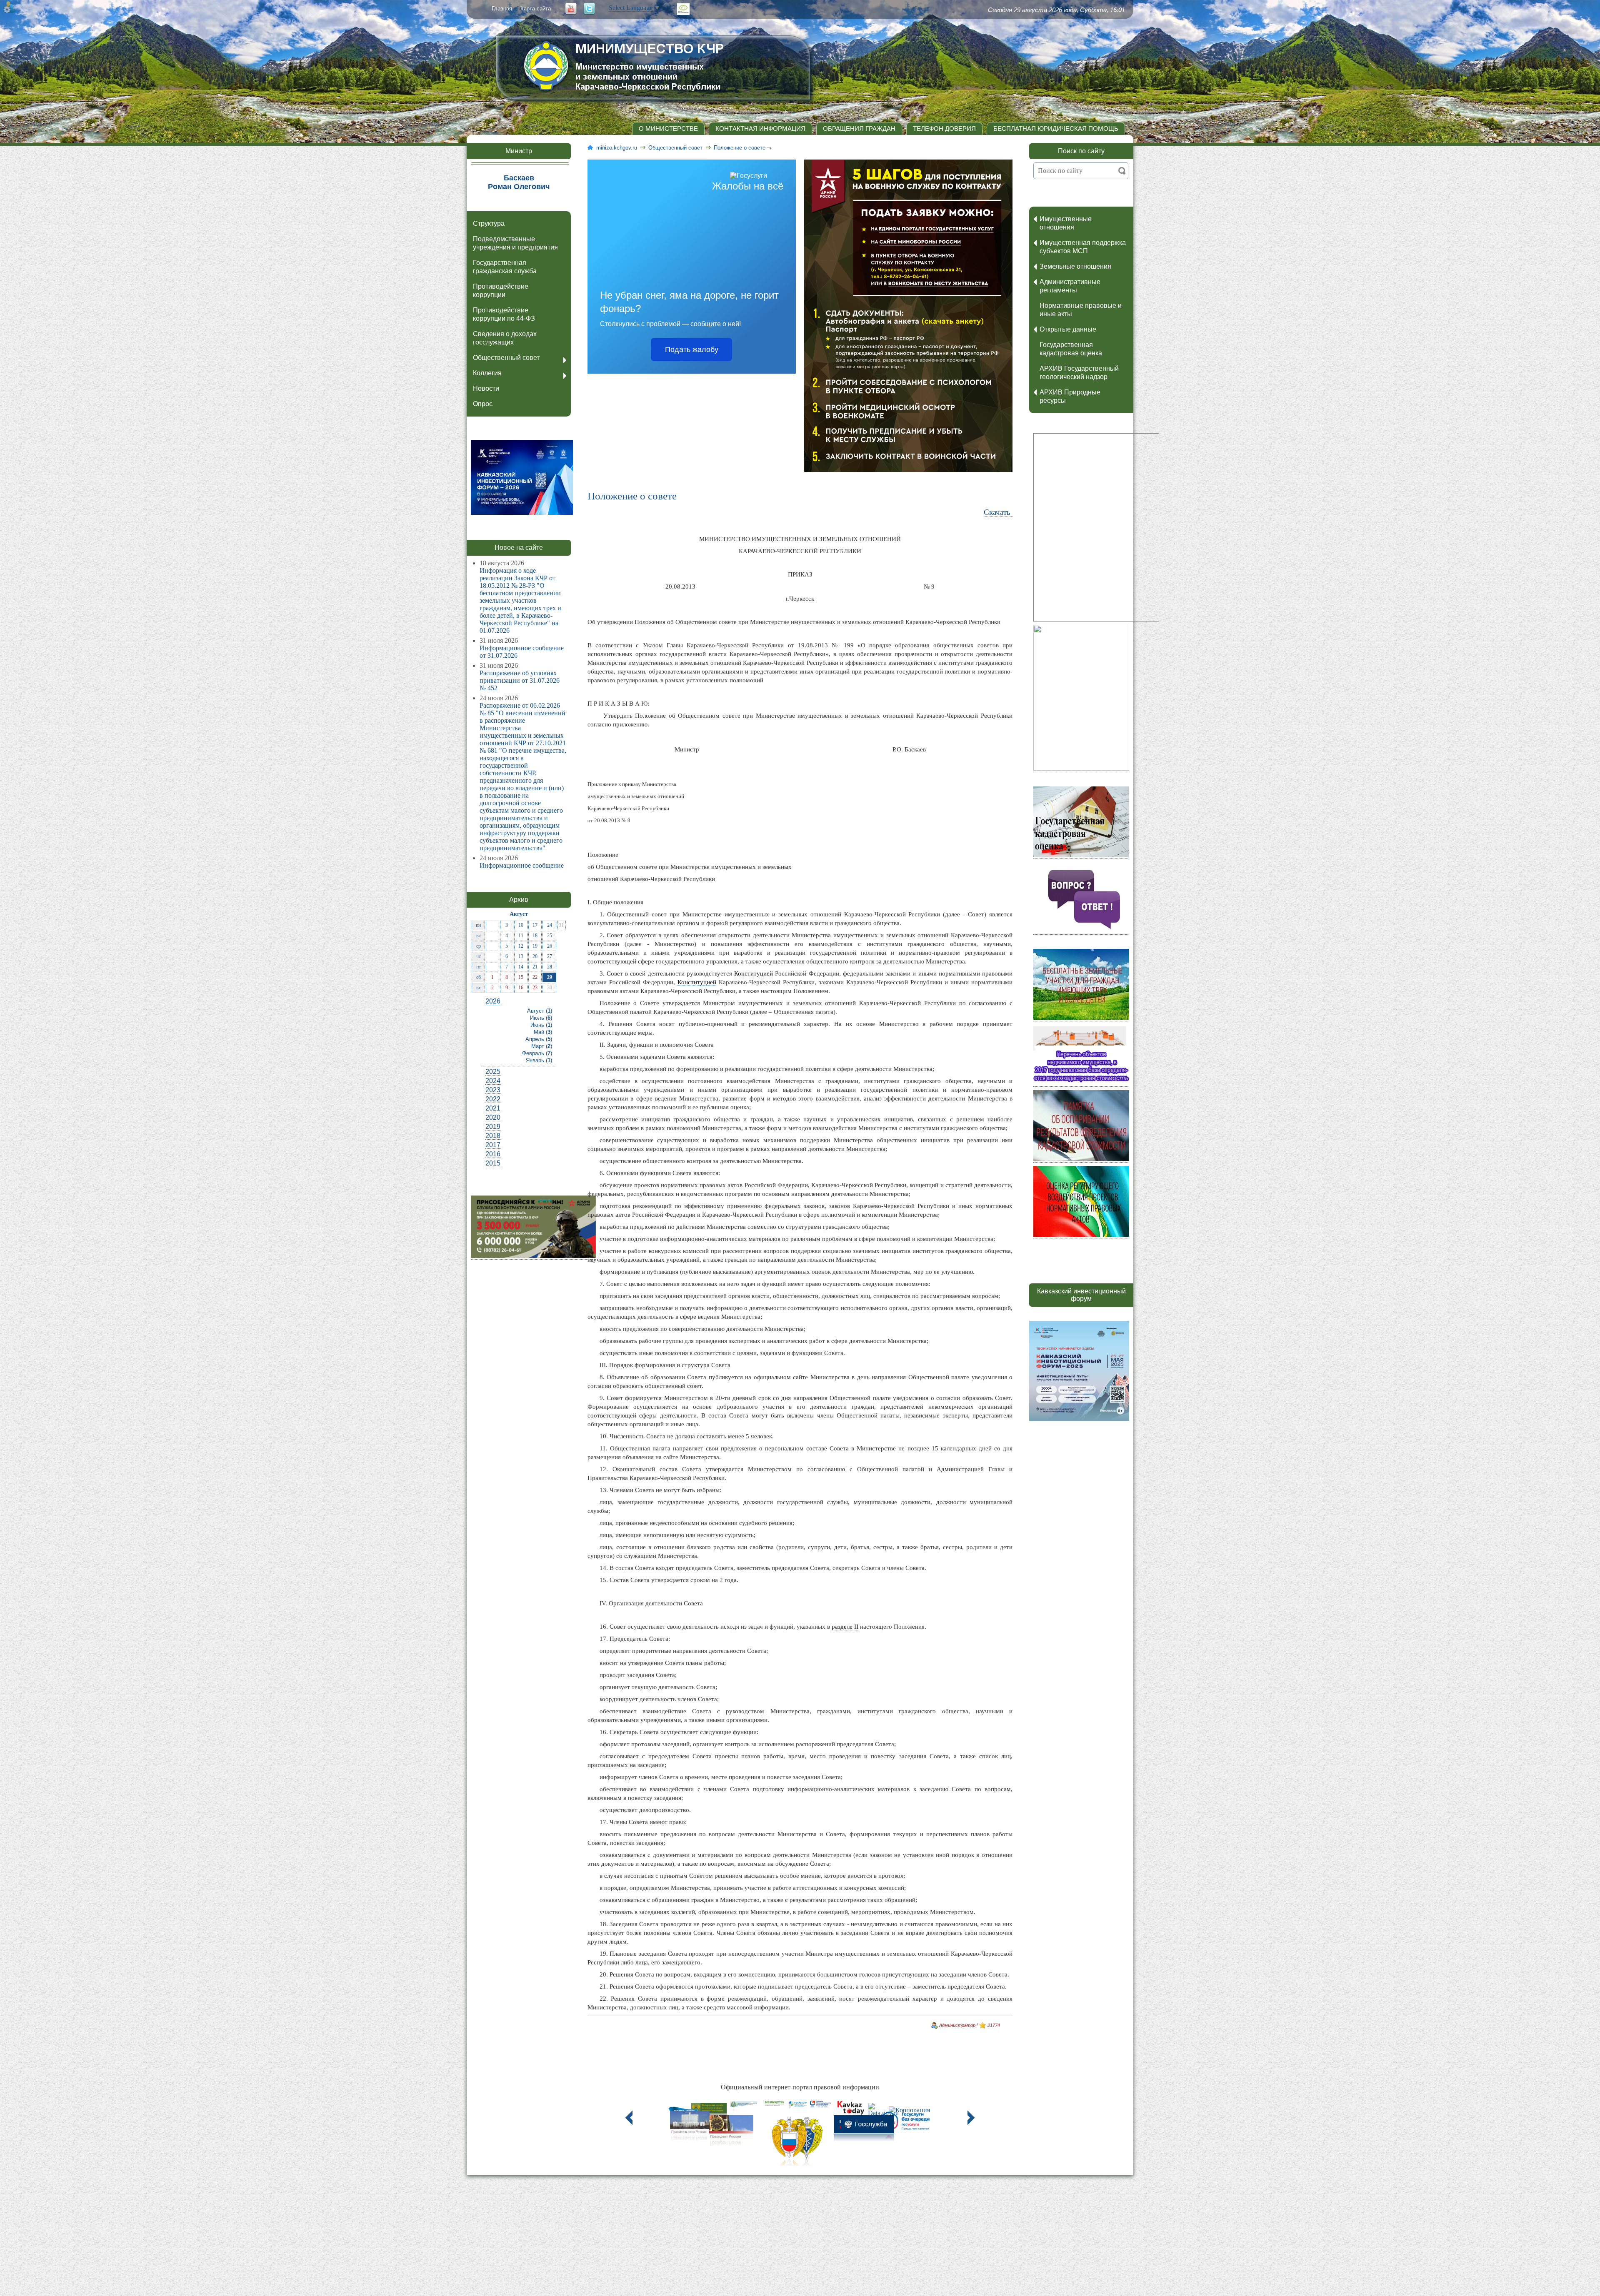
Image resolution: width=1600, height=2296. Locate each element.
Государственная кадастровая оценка (1071, 349)
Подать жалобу (692, 349)
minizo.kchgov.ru (617, 148)
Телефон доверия (944, 129)
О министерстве (668, 129)
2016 (493, 1154)
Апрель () (539, 1039)
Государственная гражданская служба (505, 267)
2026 (493, 1001)
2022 (493, 1099)
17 (535, 925)
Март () (542, 1046)
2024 (493, 1081)
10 (521, 925)
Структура (489, 223)
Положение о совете (740, 148)
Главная (502, 9)
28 (550, 967)
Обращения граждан (859, 129)
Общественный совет (506, 358)
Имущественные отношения (1066, 223)
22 (535, 977)
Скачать (998, 512)
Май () (543, 1032)
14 (521, 967)
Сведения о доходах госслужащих (505, 338)
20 (535, 956)
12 (521, 946)
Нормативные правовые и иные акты (1081, 310)
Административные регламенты (1070, 286)
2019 (493, 1127)
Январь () (539, 1060)
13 (521, 956)
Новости (486, 388)
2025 (493, 1072)
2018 (493, 1136)
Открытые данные (1068, 329)
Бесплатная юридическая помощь (1056, 129)
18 (535, 936)
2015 (493, 1163)
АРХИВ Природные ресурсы (1070, 396)
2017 (493, 1145)
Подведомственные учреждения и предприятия (515, 243)
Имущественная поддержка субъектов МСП (1083, 247)
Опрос (483, 404)
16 (521, 988)
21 (535, 967)
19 (535, 946)
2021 (493, 1108)
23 (535, 988)
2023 (493, 1090)
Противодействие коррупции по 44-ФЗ (504, 314)
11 (521, 936)
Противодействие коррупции (501, 291)
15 (521, 977)
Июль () (541, 1018)
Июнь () (541, 1025)
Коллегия (487, 373)
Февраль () (537, 1053)
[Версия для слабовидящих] (683, 9)
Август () (540, 1011)
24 (550, 925)
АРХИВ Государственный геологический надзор (1079, 373)
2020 (493, 1117)
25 (550, 936)
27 (550, 956)
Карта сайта (536, 9)
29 (550, 977)
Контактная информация (760, 129)
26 (550, 946)
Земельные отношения (1075, 266)
